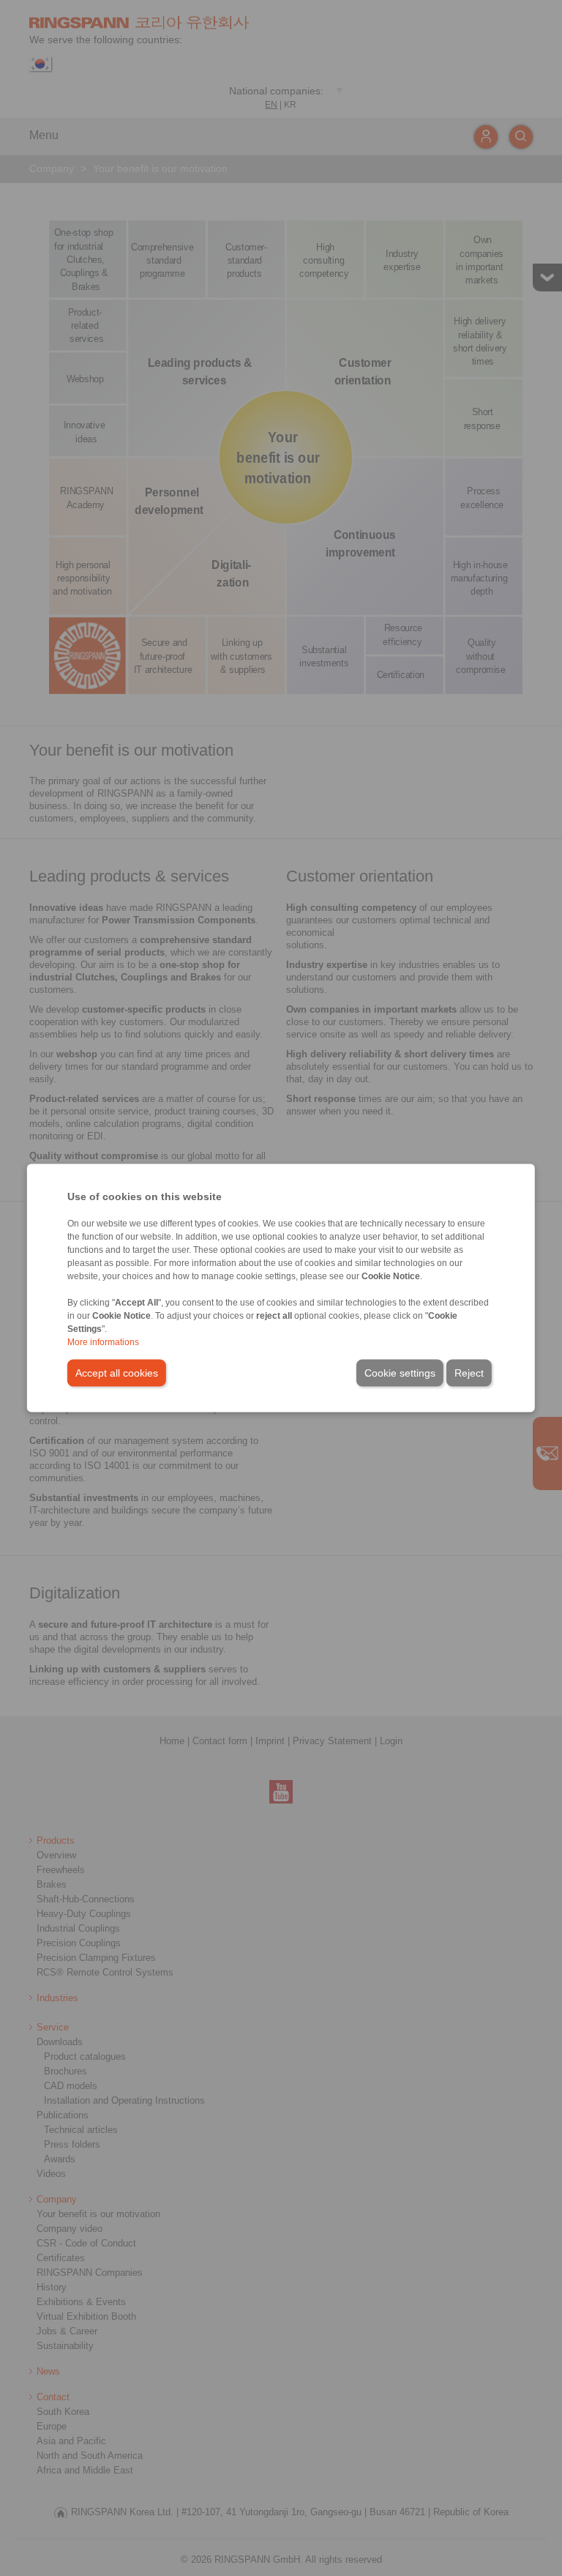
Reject (469, 1373)
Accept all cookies (117, 1373)
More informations (103, 1342)
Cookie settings (400, 1373)
